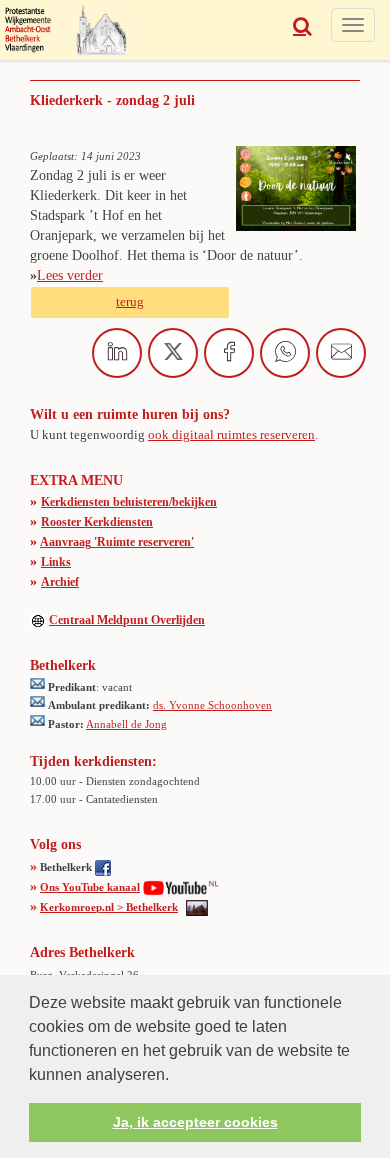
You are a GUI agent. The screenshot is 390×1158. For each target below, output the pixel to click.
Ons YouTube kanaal (90, 887)
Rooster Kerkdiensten (97, 522)
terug (130, 301)
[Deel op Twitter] (173, 353)
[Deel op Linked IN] (117, 353)
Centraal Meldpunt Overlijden (127, 620)
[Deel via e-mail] (341, 353)
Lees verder (70, 275)
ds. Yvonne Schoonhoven (212, 705)
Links (56, 562)
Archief (60, 582)
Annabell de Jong (126, 724)
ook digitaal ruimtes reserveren (231, 434)
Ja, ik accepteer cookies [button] (195, 1122)
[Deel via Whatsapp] (285, 353)
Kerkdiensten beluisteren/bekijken (129, 502)
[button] (176, 1076)
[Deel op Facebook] (229, 353)
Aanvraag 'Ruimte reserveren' (117, 542)
